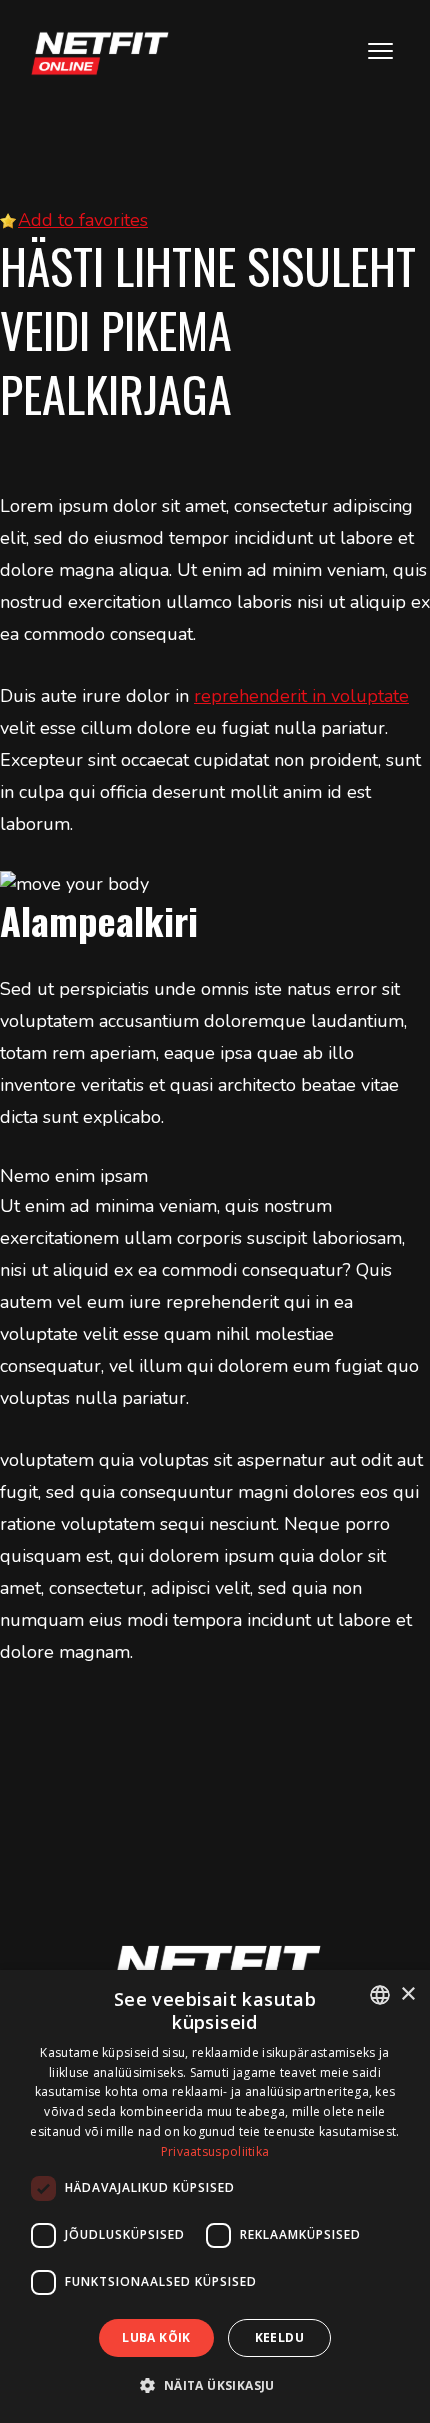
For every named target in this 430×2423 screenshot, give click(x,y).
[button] (214, 2385)
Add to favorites (83, 220)
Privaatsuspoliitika (215, 2151)
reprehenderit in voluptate (301, 696)
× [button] (407, 1994)
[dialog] (215, 2196)
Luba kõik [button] (156, 2337)
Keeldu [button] (279, 2337)
